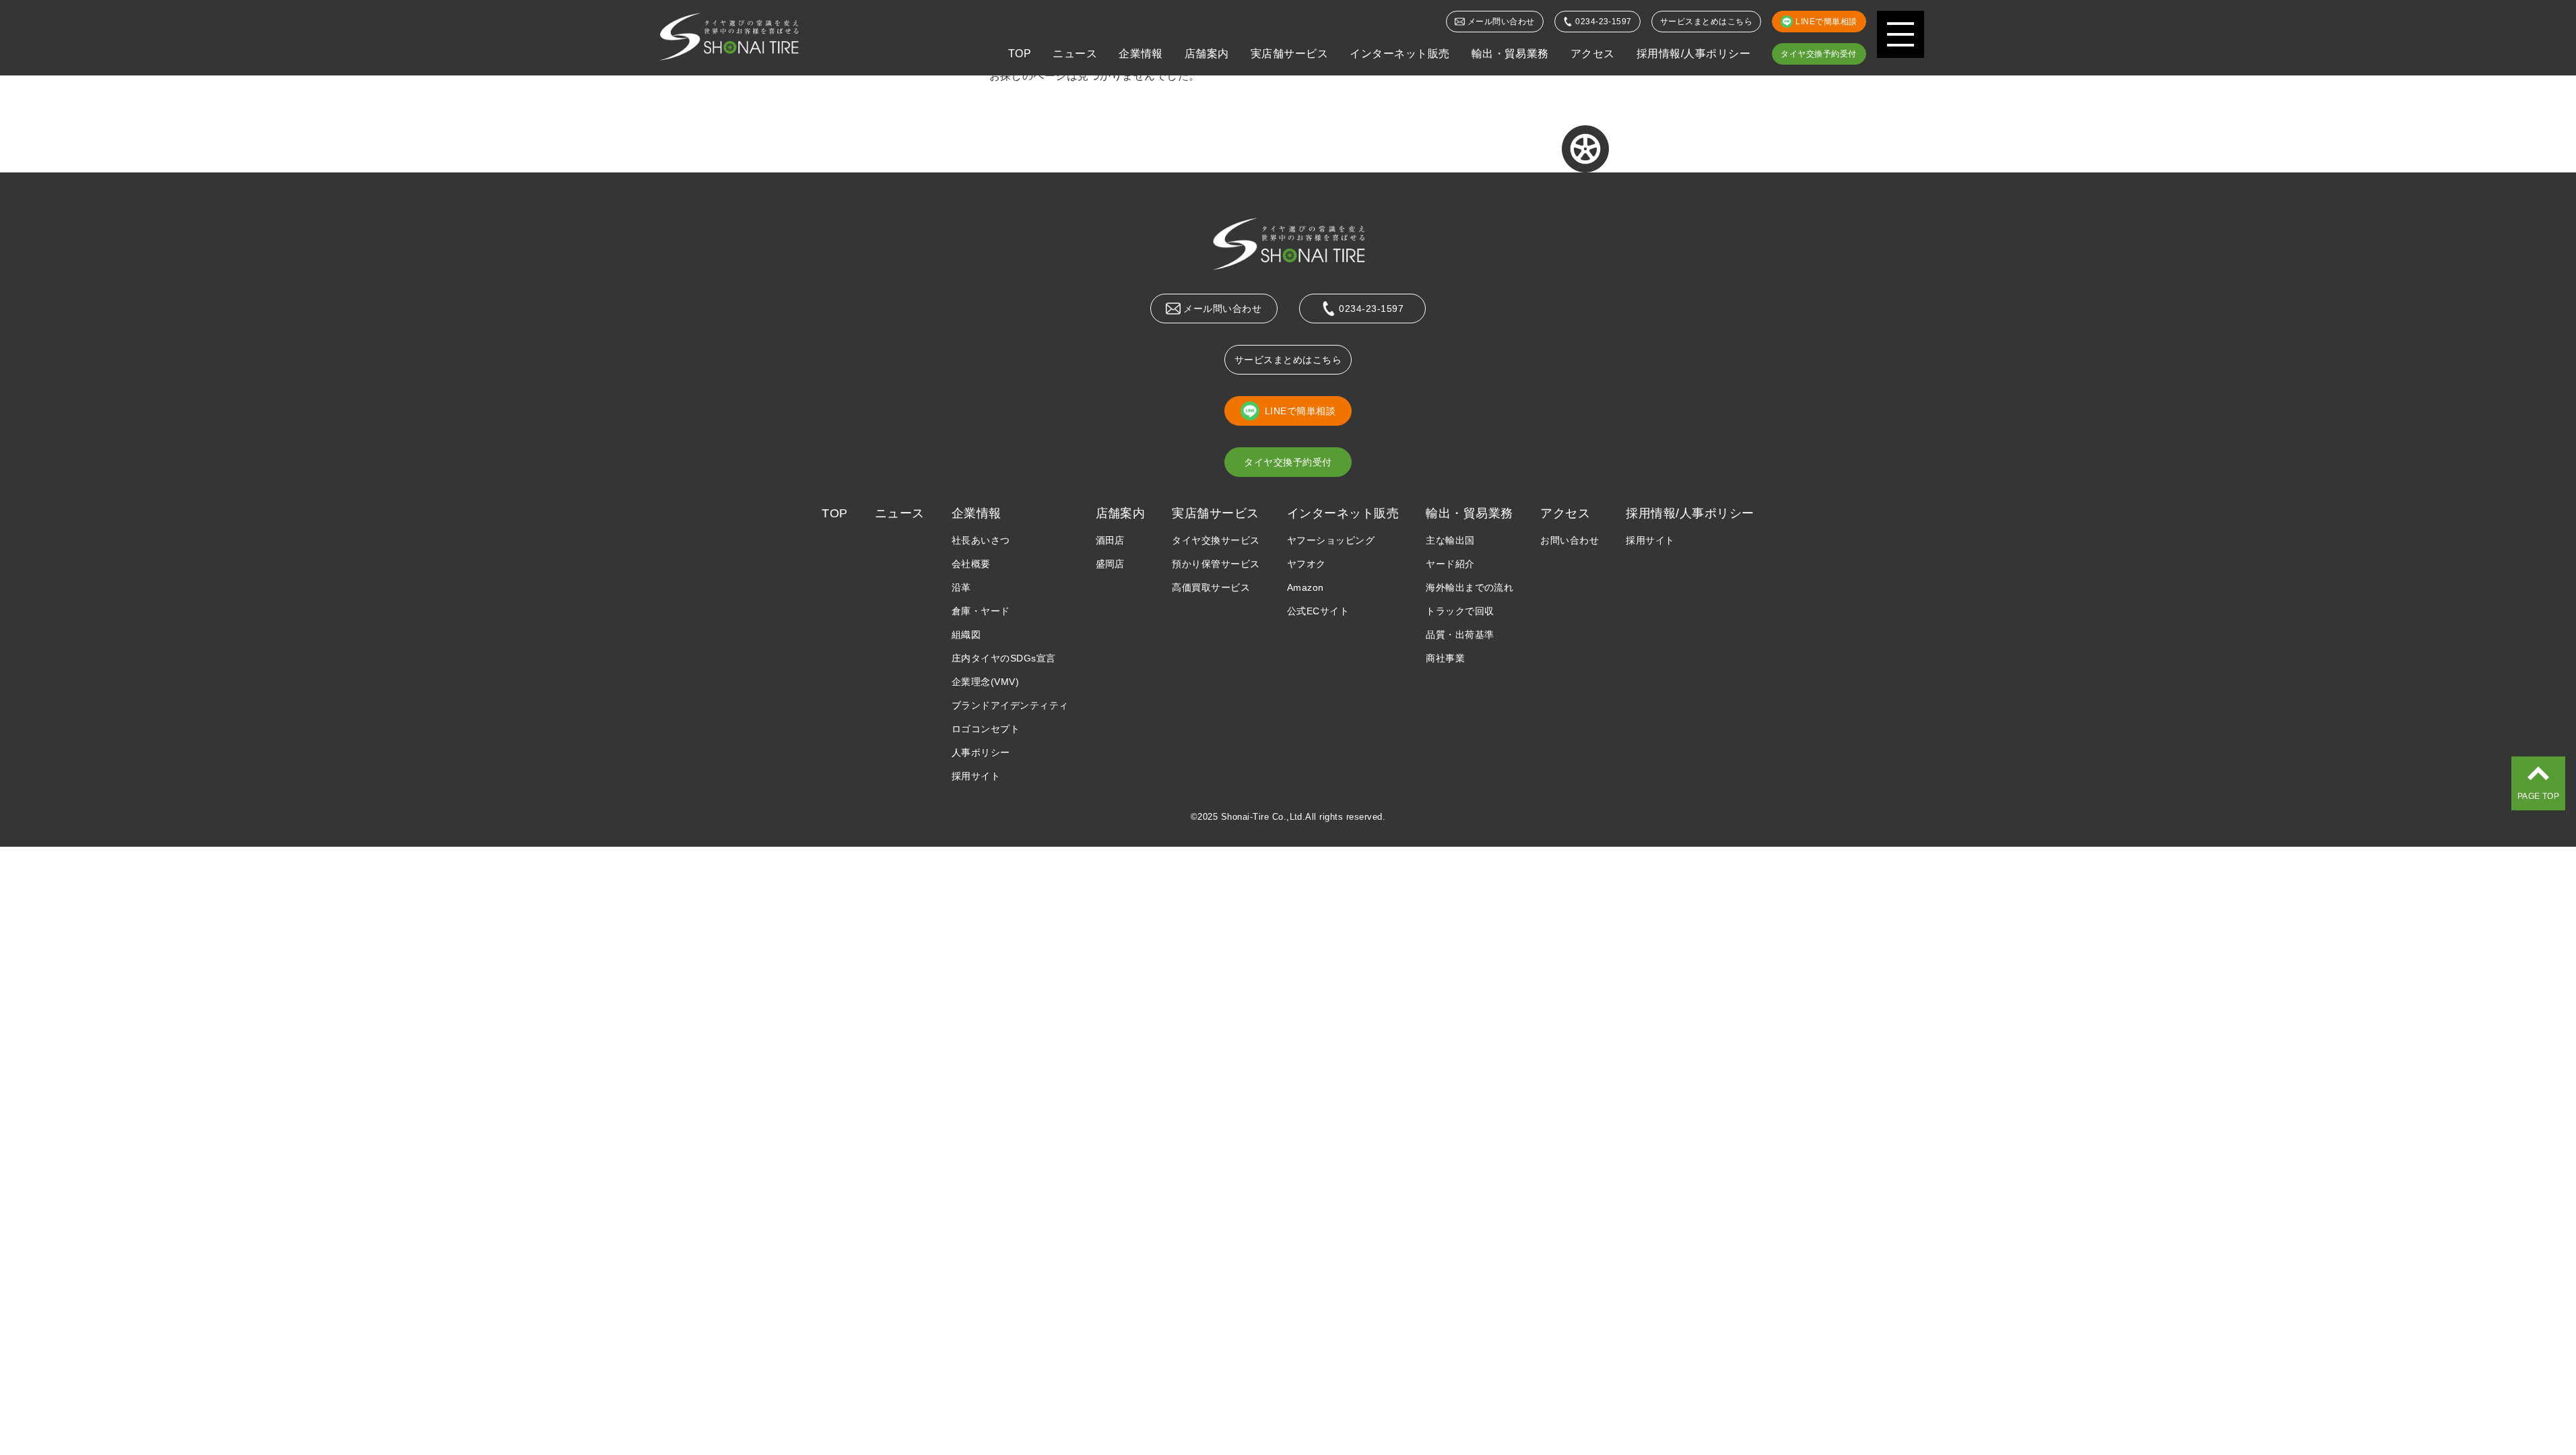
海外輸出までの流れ (1469, 587)
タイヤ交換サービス (1216, 540)
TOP (1020, 54)
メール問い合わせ (1501, 22)
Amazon (1306, 587)
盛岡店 (1110, 564)
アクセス (1593, 54)
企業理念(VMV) (985, 682)
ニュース (1075, 54)
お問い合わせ (1570, 540)
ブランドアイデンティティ (1010, 705)
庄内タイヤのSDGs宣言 (1004, 658)
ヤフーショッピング (1331, 540)
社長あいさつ (981, 540)
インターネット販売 (1399, 54)
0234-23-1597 (1604, 22)
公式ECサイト (1318, 611)
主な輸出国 (1450, 540)
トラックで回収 (1460, 611)
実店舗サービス (1289, 54)
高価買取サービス (1211, 587)
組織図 (966, 635)
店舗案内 (1207, 54)
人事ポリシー (981, 752)
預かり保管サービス (1216, 564)
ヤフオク (1307, 564)
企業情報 (1141, 54)
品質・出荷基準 (1460, 635)
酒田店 (1110, 540)
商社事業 (1445, 658)
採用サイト (976, 776)
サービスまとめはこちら (1706, 22)
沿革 (961, 587)
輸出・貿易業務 (1510, 54)
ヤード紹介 (1450, 564)
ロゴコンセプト (986, 729)
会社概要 (971, 564)
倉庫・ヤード (981, 611)
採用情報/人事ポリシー (1693, 54)
